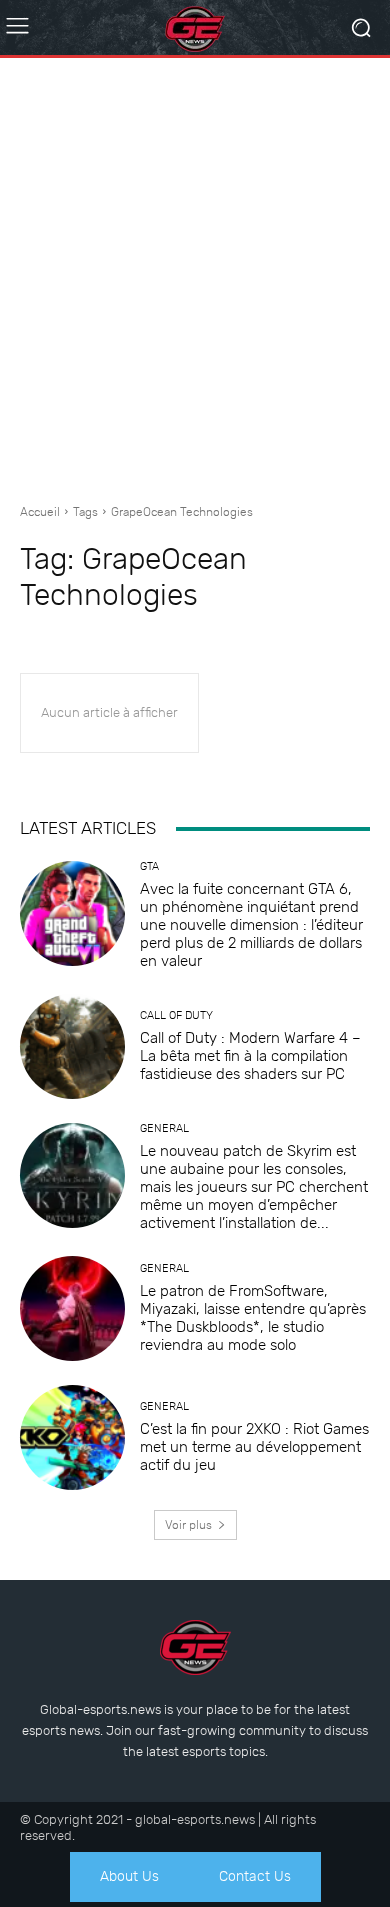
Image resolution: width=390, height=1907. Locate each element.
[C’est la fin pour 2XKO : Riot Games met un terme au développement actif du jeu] (72, 1437)
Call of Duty (176, 1015)
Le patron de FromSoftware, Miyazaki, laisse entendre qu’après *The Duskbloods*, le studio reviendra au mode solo (253, 1318)
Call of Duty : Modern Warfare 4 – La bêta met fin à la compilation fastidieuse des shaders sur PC (250, 1056)
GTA (149, 866)
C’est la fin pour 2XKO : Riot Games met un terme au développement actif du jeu (254, 1447)
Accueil (40, 512)
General (164, 1128)
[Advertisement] (195, 273)
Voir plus (188, 1525)
